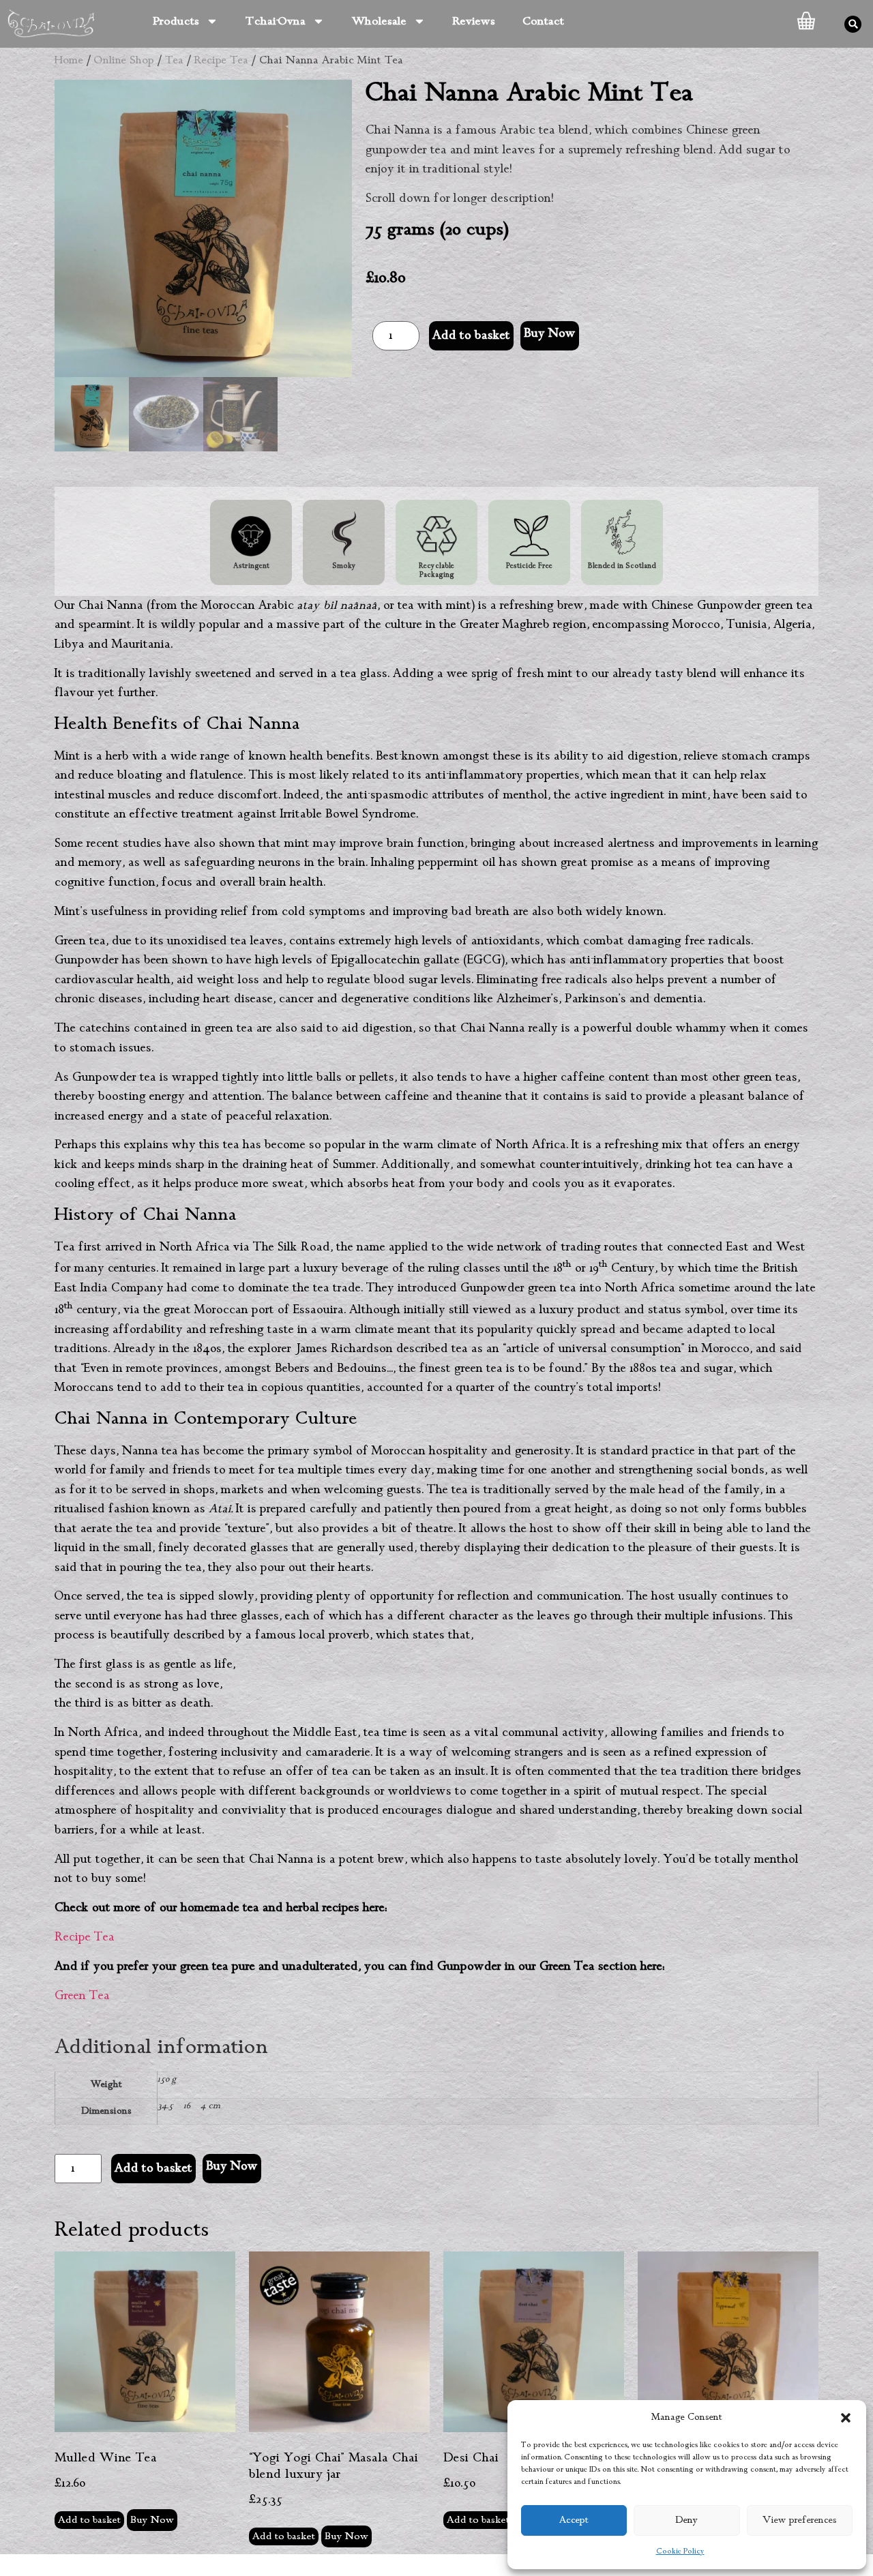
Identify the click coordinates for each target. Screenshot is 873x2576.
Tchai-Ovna (276, 21)
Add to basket (471, 335)
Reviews (474, 21)
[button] (846, 2418)
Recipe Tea (221, 60)
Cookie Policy (680, 2551)
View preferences (800, 2520)
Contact (543, 21)
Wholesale (379, 21)
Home (69, 60)
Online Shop (124, 60)
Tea (174, 60)
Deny (687, 2520)
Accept (574, 2520)
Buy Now (550, 333)
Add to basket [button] (89, 2520)
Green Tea (82, 1996)
